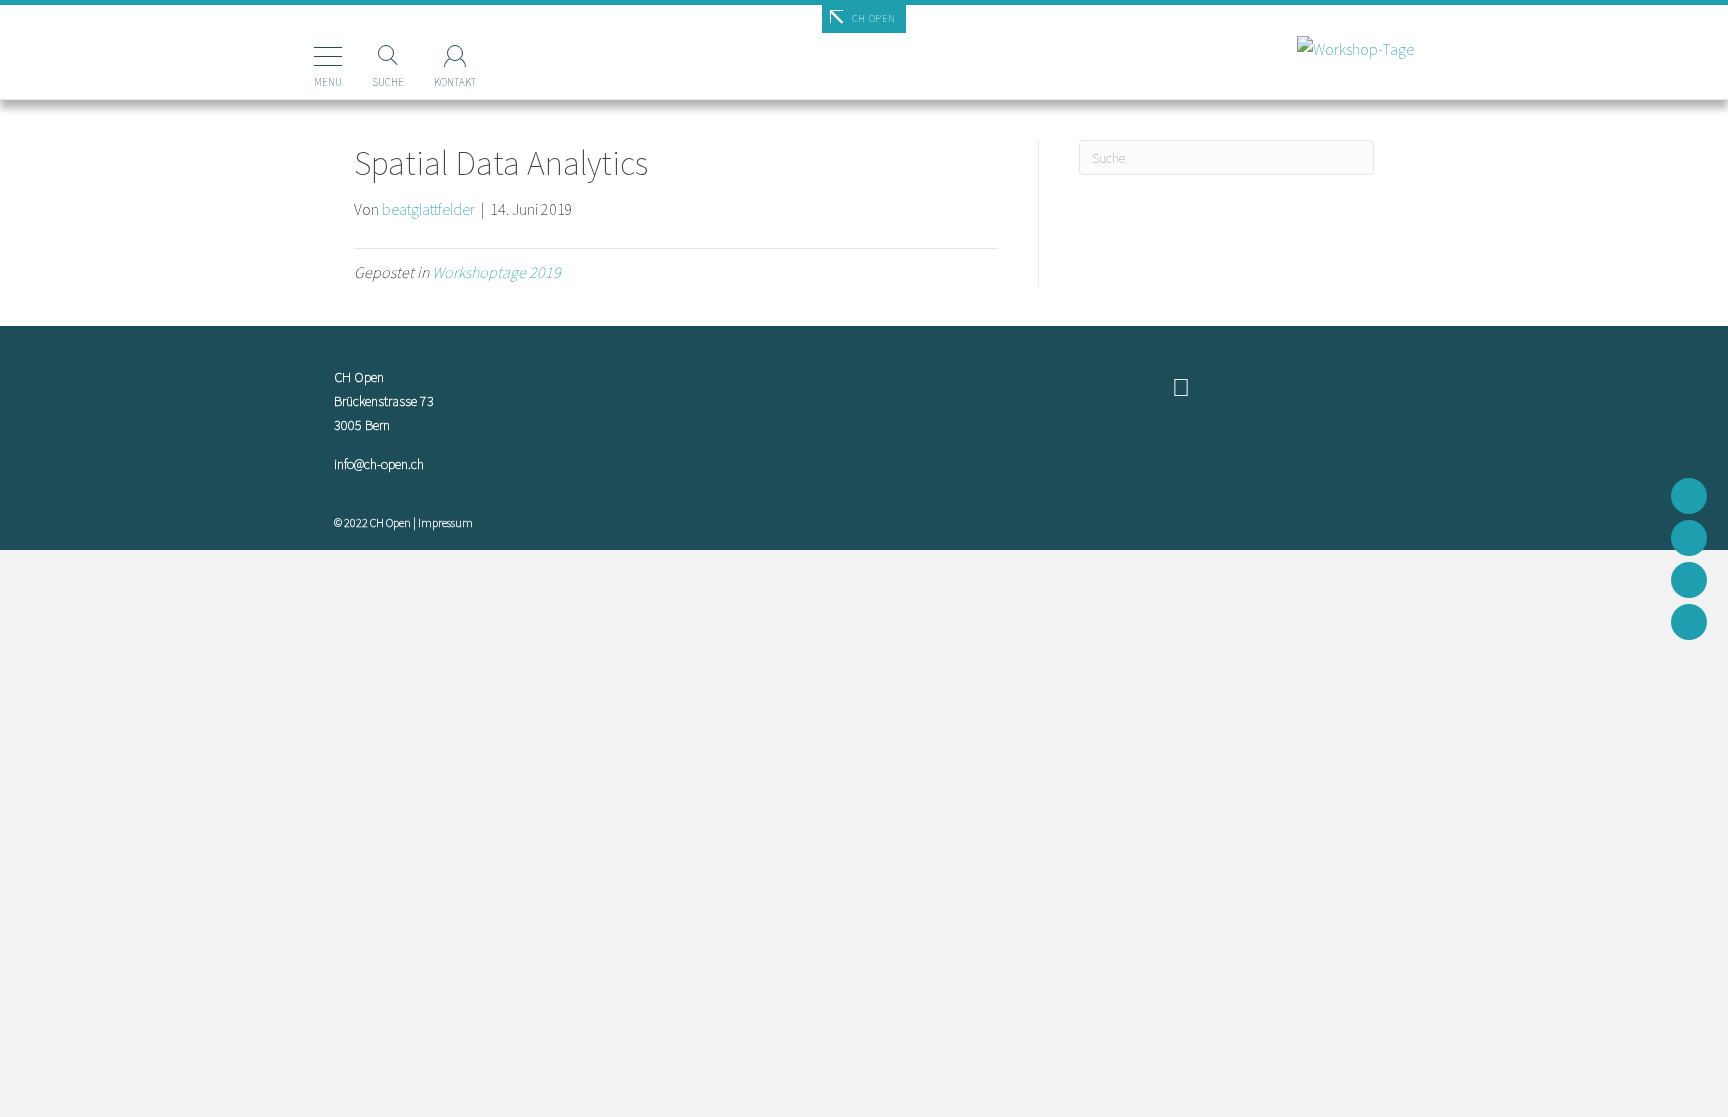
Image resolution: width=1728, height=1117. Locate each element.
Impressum (445, 522)
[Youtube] (1689, 580)
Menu (328, 82)
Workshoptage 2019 (496, 272)
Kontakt (455, 82)
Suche (388, 82)
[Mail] (1689, 496)
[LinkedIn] (1689, 622)
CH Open (873, 18)
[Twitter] (1689, 538)
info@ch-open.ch (379, 464)
